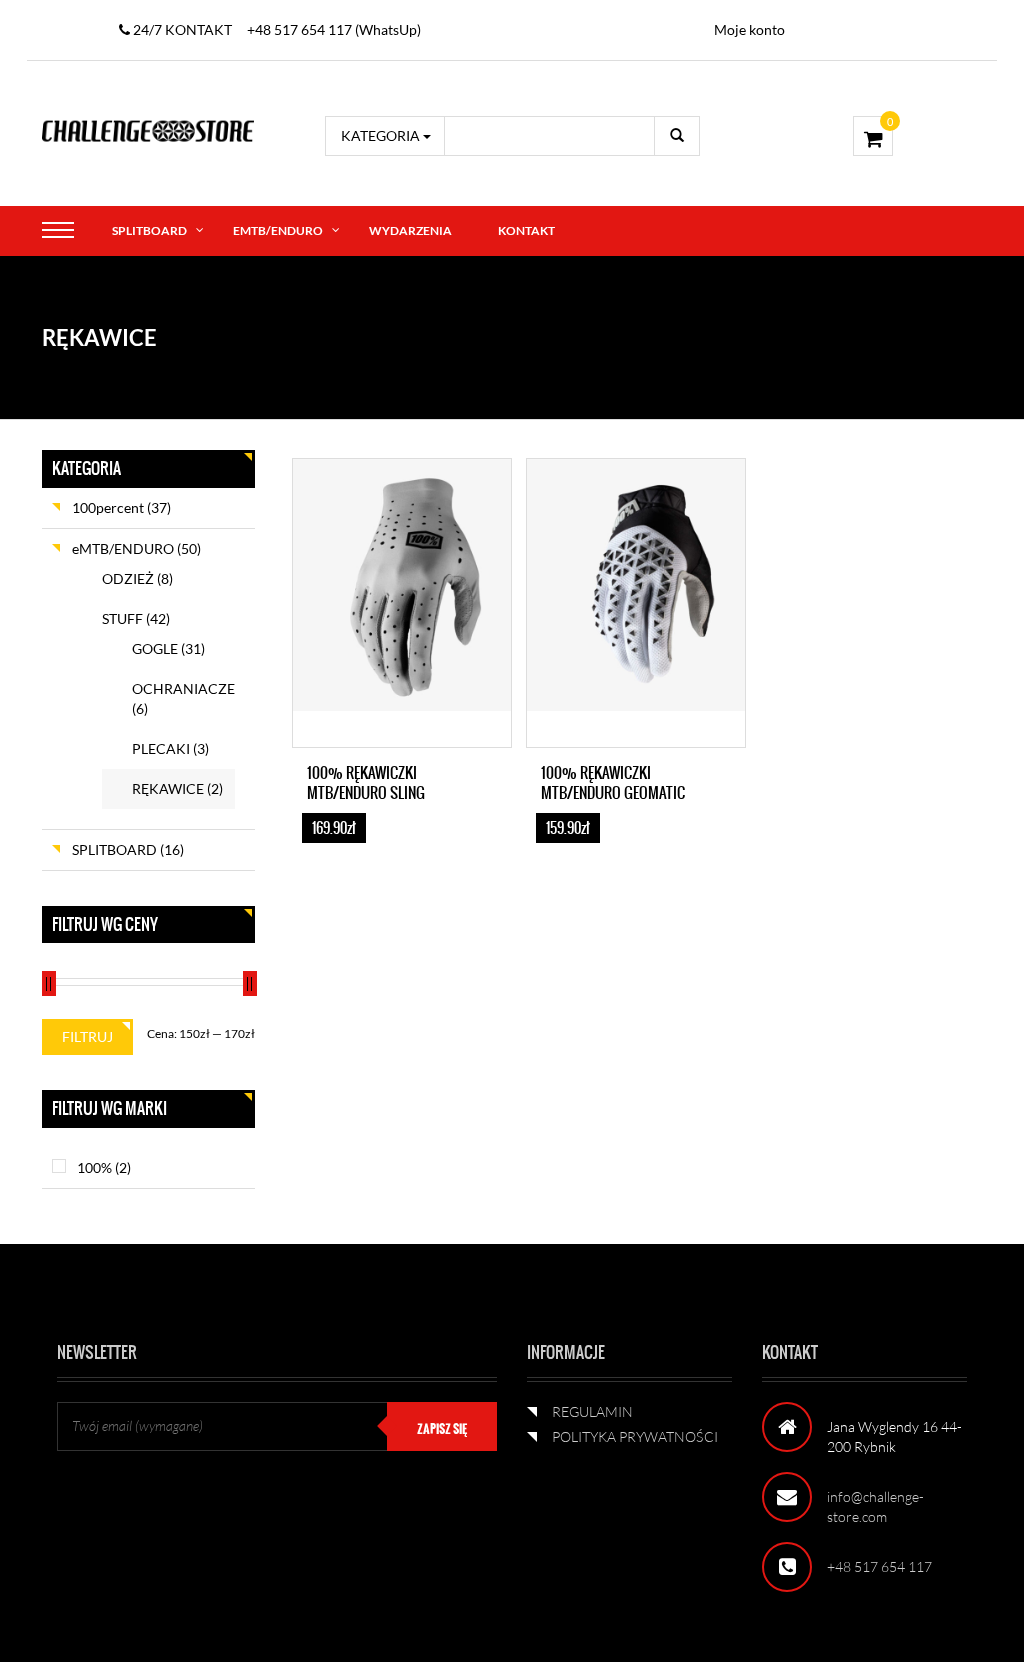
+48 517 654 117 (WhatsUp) (334, 29)
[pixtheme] (148, 129)
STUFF (122, 618)
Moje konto (749, 29)
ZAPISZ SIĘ (442, 1429)
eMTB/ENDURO (278, 230)
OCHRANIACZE (183, 688)
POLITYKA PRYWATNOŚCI (635, 1436)
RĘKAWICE (168, 788)
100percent (108, 507)
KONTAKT (526, 230)
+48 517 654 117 (879, 1566)
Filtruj (87, 1036)
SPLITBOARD (149, 230)
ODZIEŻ (128, 578)
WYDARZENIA (410, 230)
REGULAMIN (592, 1411)
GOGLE (155, 648)
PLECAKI (161, 748)
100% (94, 1167)
